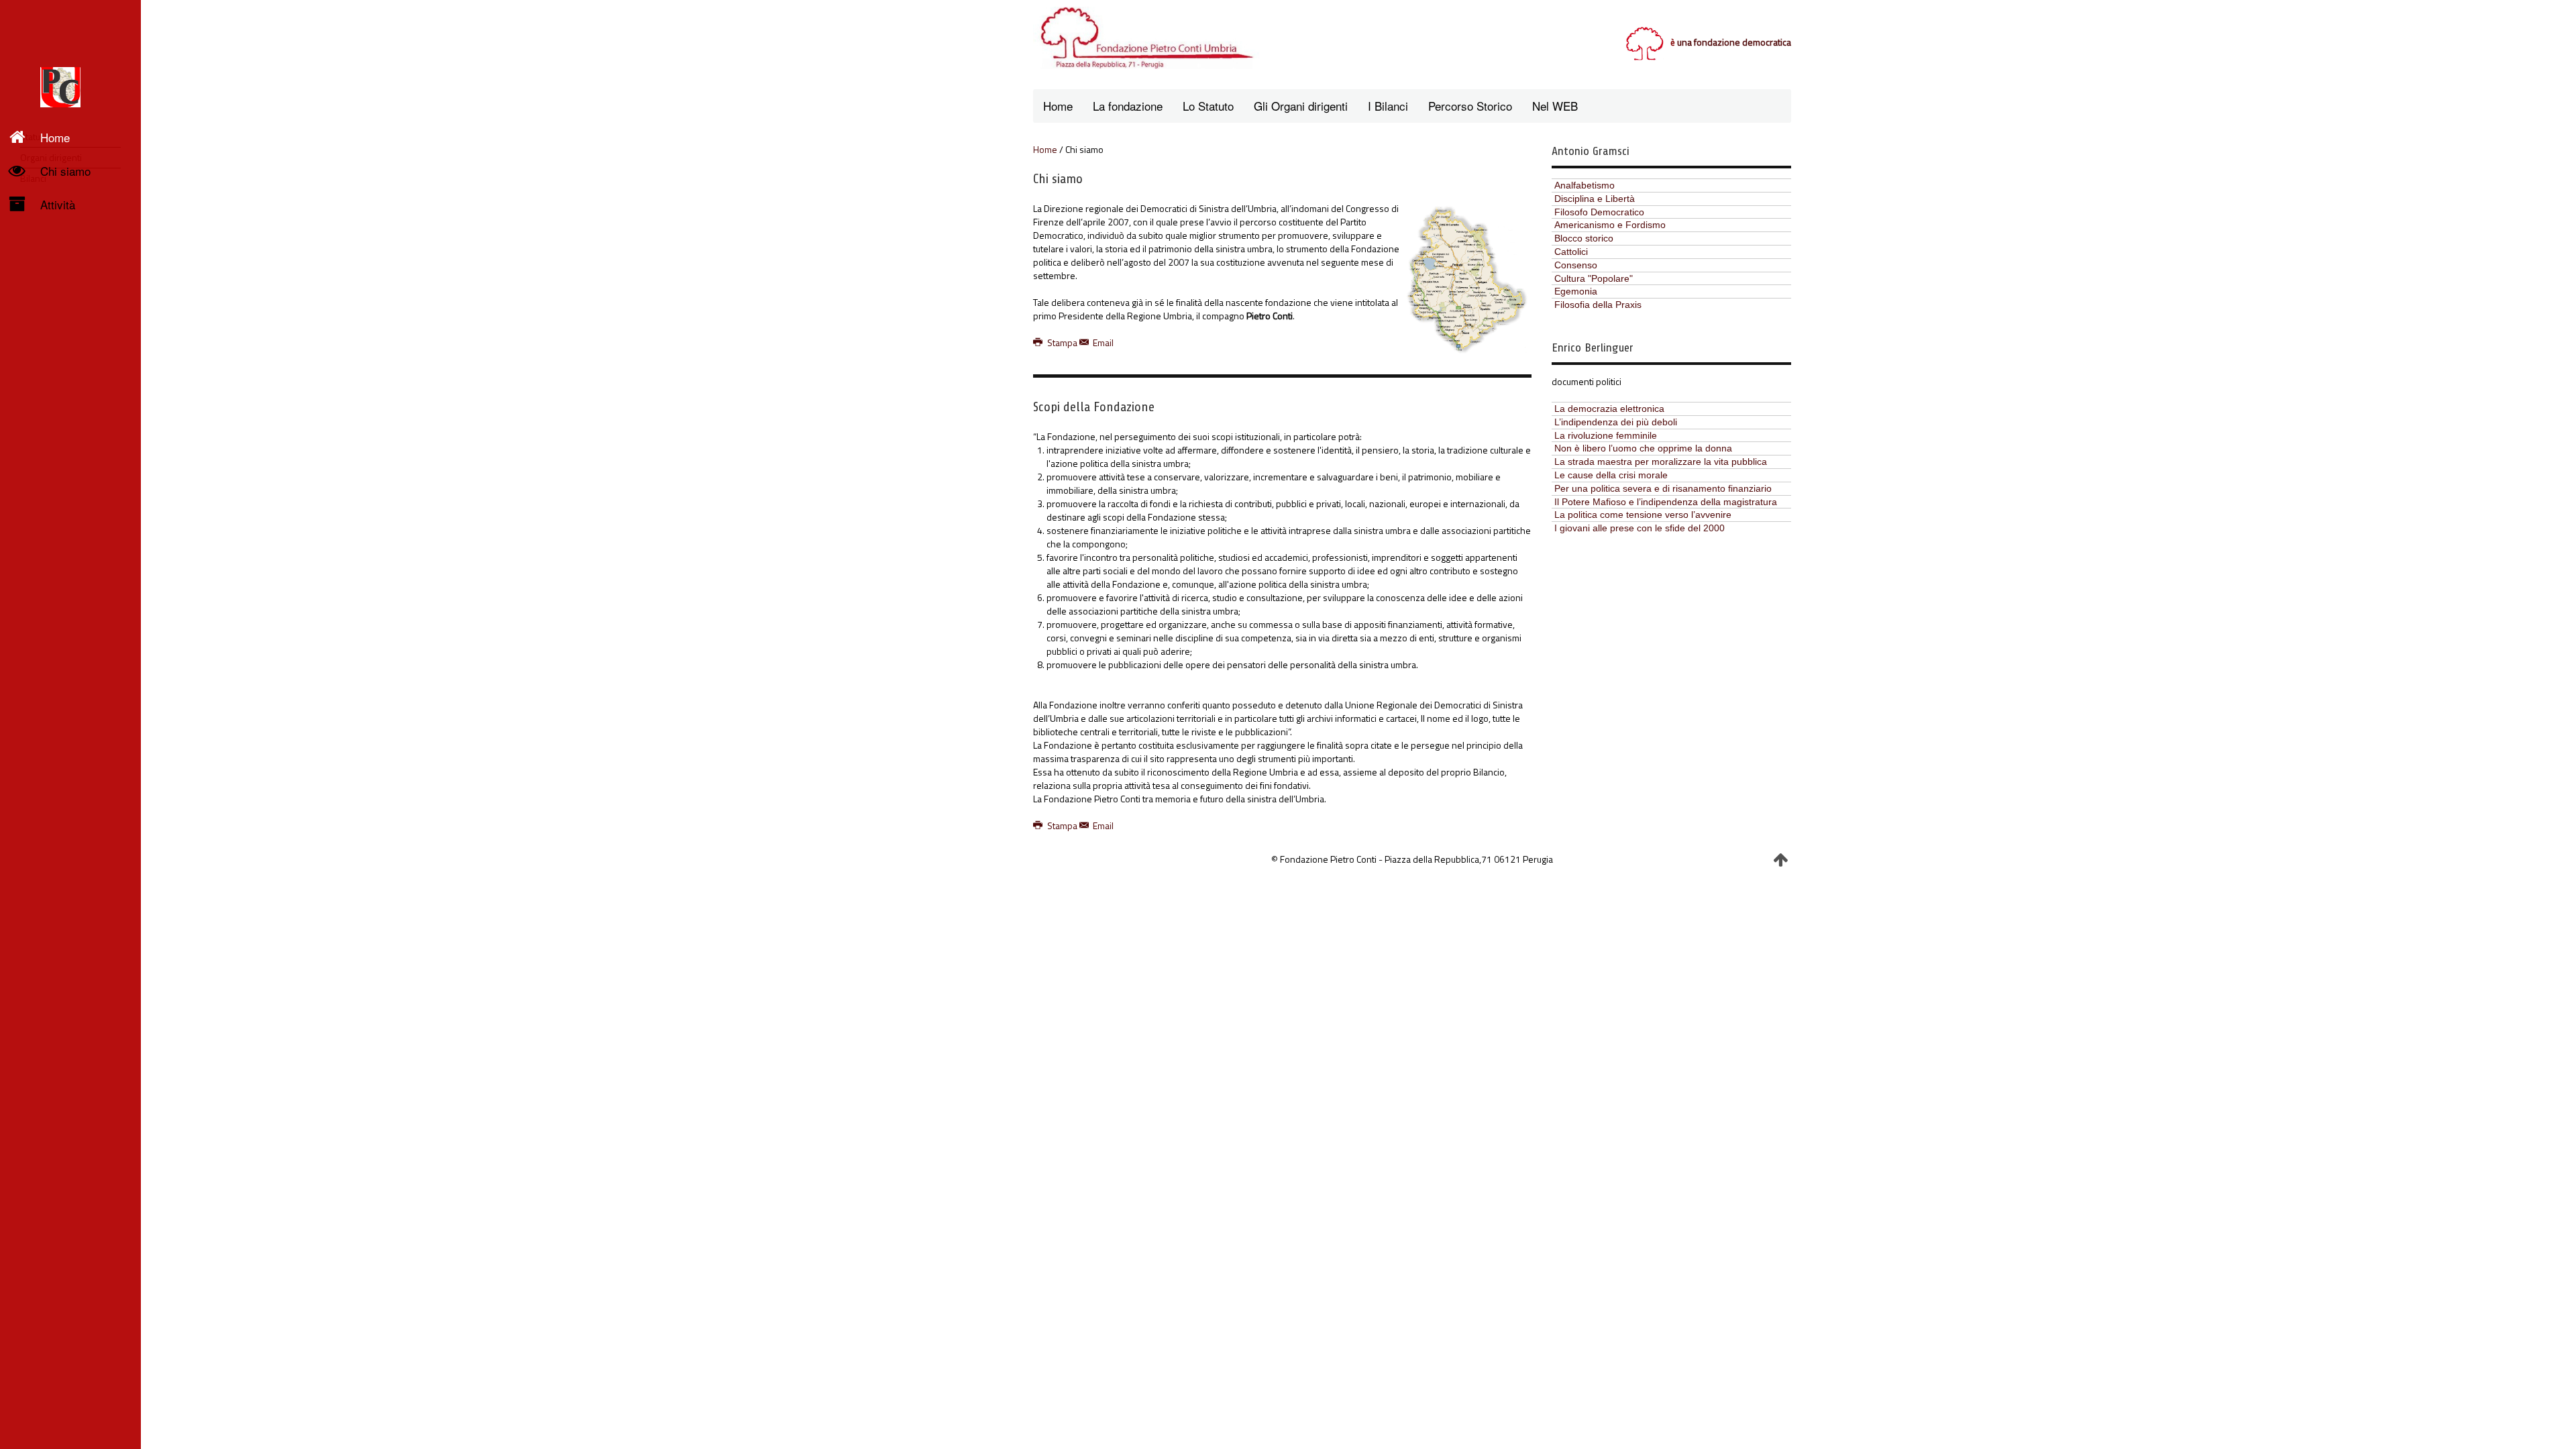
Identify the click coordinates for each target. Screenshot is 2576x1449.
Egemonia (1576, 291)
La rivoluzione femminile (1606, 435)
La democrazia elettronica (1609, 409)
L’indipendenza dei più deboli (1616, 422)
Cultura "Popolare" (1594, 278)
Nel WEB (1555, 106)
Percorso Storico (1470, 106)
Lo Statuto (1208, 106)
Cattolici (1571, 252)
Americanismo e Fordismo (1610, 225)
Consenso (1576, 265)
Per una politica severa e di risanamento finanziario (1663, 488)
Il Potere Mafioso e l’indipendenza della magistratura (1666, 502)
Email (1102, 342)
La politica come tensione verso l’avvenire (1643, 515)
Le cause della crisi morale (1611, 475)
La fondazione (1128, 106)
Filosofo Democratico (1599, 212)
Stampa (1062, 342)
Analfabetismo (1585, 185)
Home (55, 137)
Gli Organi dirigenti (1301, 106)
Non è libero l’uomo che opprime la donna (1643, 448)
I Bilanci (1388, 106)
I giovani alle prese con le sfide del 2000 (1640, 528)
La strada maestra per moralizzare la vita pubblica (1661, 462)
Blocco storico (1584, 238)
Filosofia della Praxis (1598, 305)
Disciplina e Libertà (1595, 199)
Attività (58, 204)
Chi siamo (65, 171)
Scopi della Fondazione (1094, 407)
